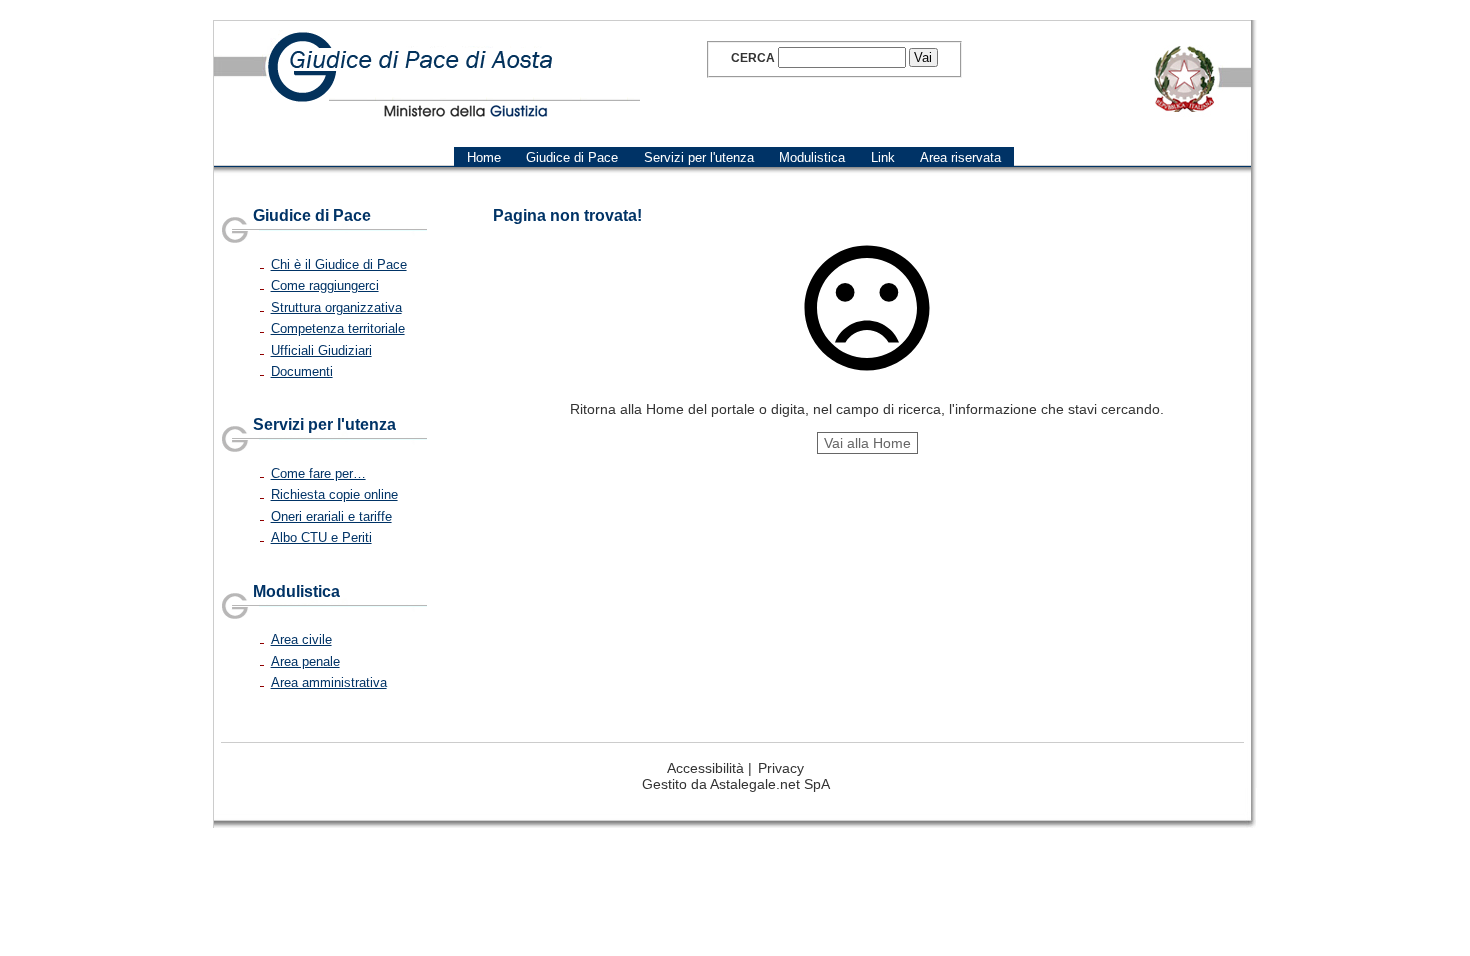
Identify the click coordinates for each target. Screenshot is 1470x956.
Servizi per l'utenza (324, 424)
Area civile (301, 639)
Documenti (302, 371)
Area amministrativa (329, 682)
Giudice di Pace (312, 215)
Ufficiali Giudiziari (321, 350)
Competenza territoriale (338, 328)
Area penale (305, 661)
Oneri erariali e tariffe (331, 516)
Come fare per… (318, 473)
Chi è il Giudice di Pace (339, 264)
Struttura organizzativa (336, 307)
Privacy (781, 768)
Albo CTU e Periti (321, 537)
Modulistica (296, 591)
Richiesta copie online (334, 494)
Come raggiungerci (325, 285)
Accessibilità (705, 768)
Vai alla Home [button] (867, 443)
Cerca (753, 58)
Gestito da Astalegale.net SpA (736, 784)
